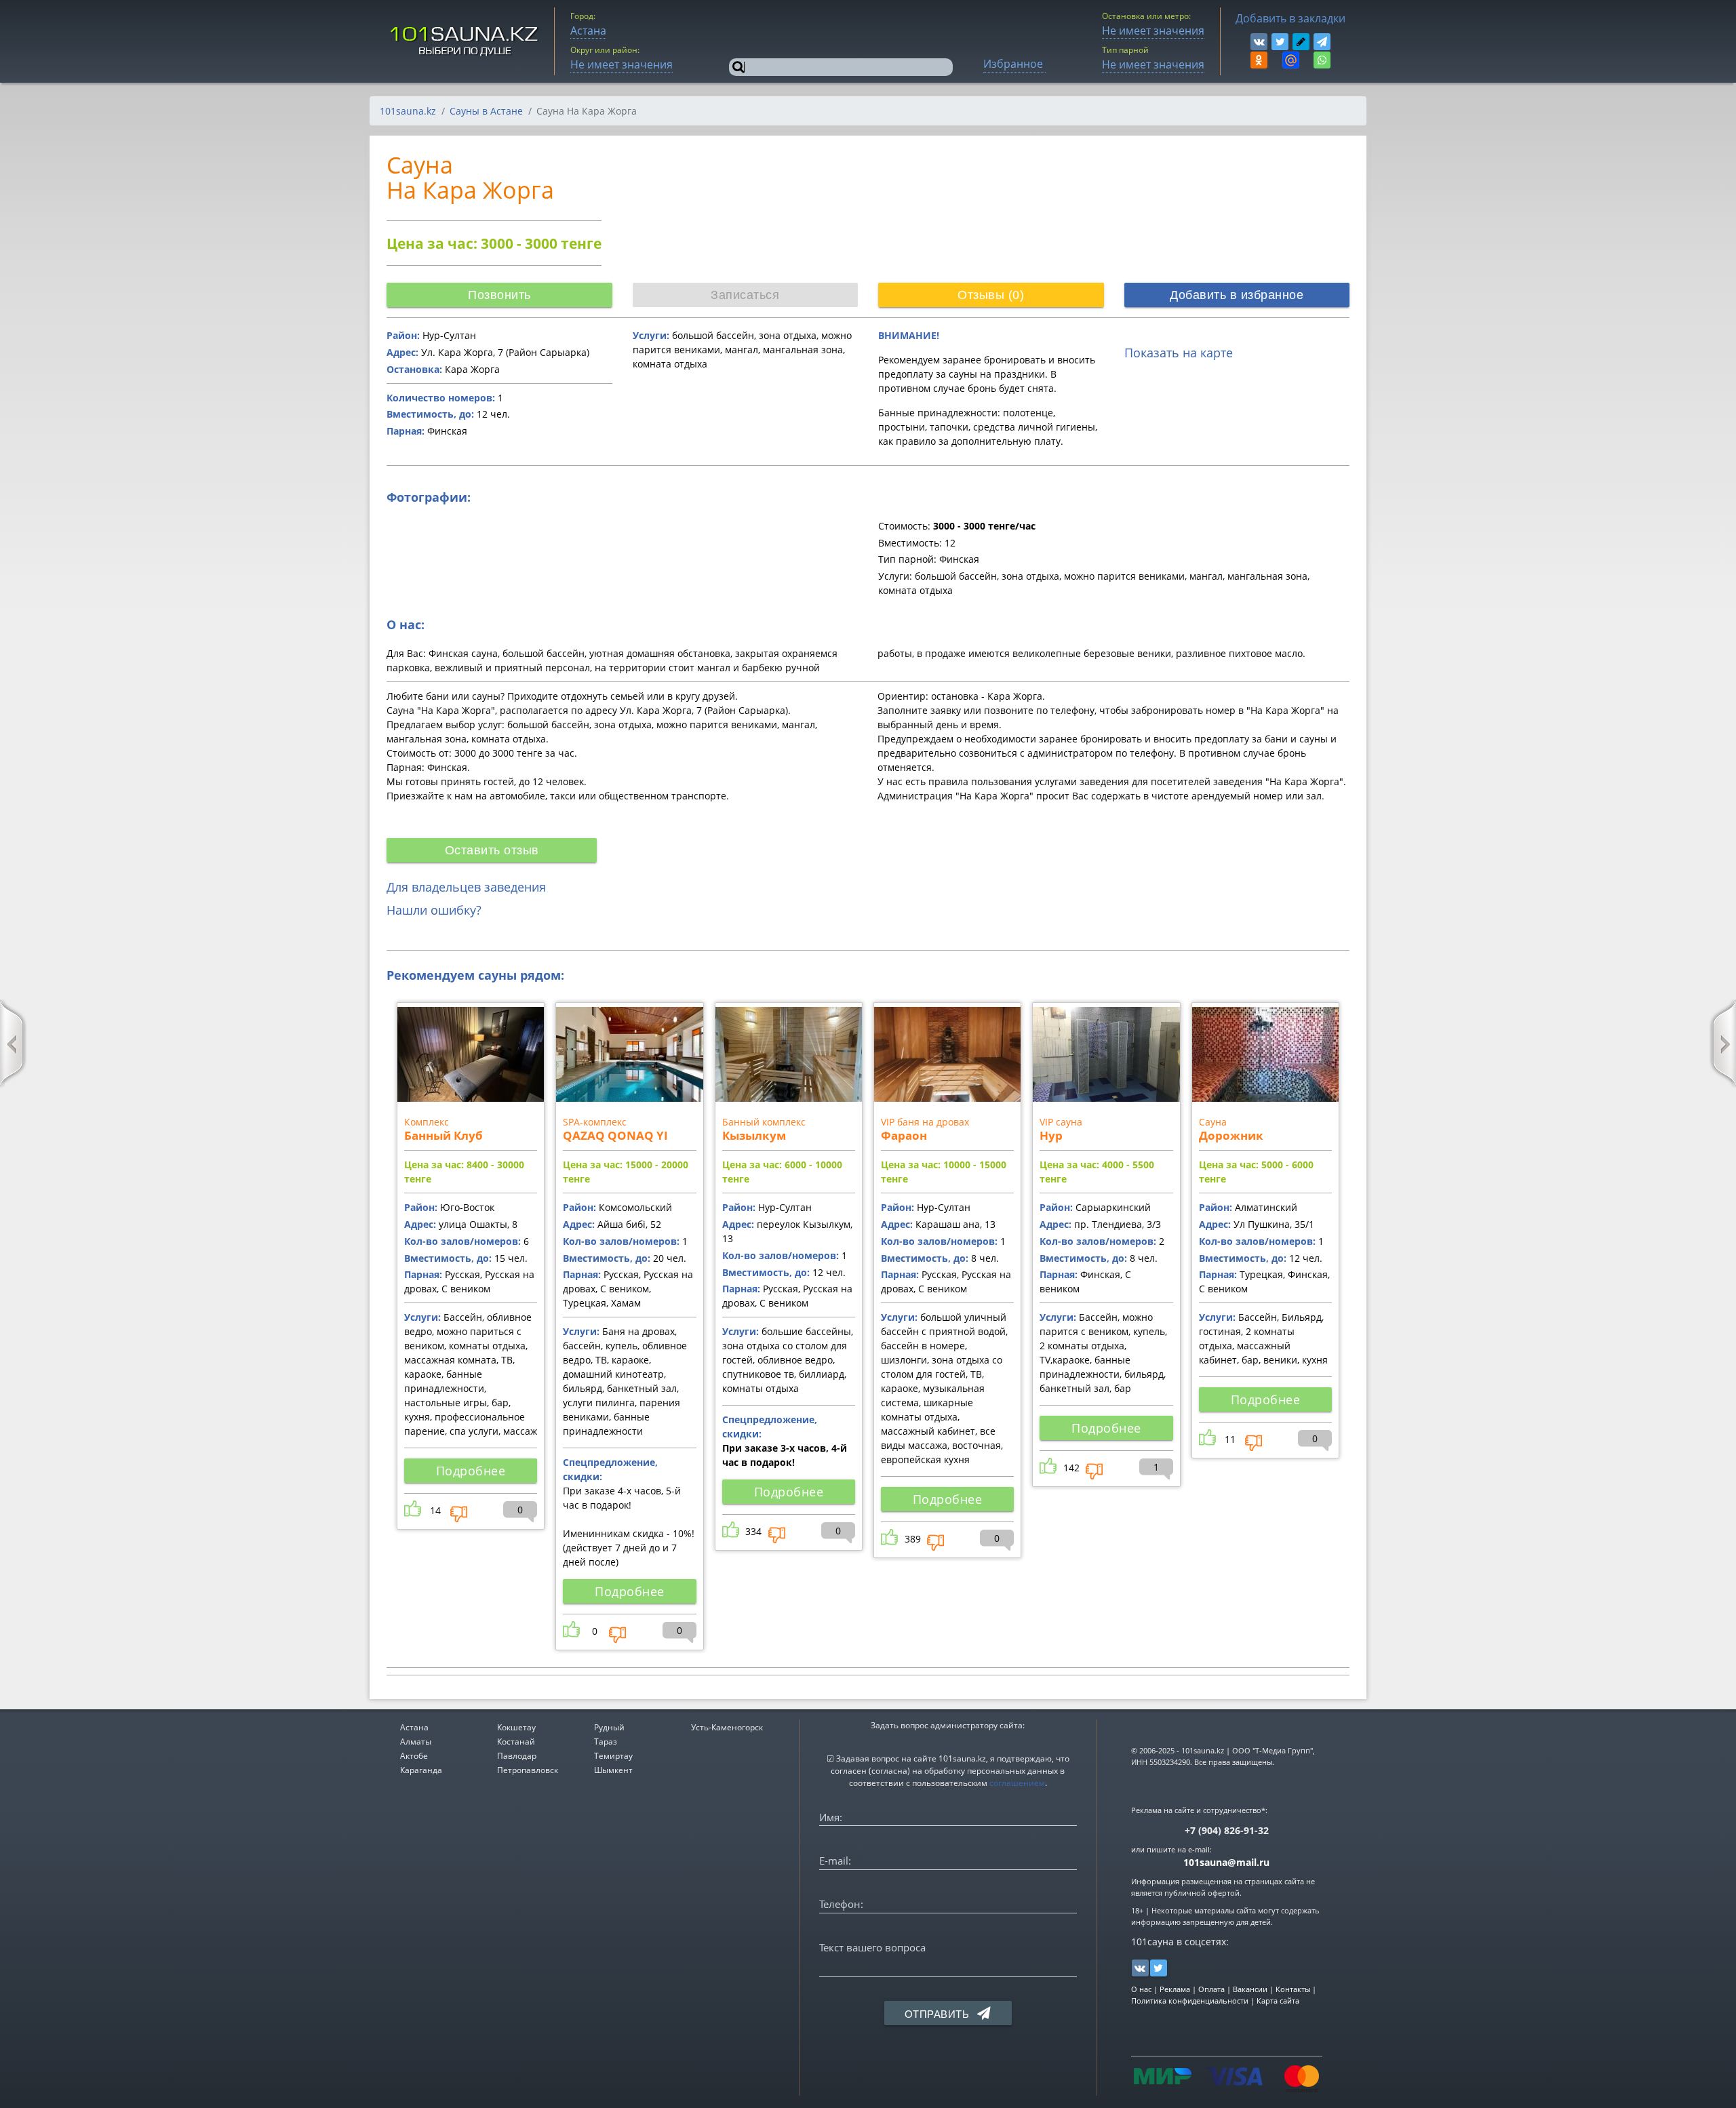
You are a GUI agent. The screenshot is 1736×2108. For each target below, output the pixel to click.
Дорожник (1231, 1135)
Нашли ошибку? (434, 910)
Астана (414, 1727)
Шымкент (613, 1770)
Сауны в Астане (486, 111)
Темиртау (613, 1756)
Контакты (1293, 1989)
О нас (1141, 1989)
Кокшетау (516, 1727)
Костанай (516, 1742)
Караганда (421, 1770)
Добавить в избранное (1237, 295)
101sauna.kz (408, 111)
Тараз (606, 1742)
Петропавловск (528, 1770)
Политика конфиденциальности (1190, 2001)
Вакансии (1250, 1989)
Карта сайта (1278, 2001)
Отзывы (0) (991, 295)
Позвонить (499, 295)
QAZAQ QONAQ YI (615, 1135)
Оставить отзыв (492, 850)
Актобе (414, 1756)
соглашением (1017, 1783)
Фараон (904, 1135)
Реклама (1175, 1989)
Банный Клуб (443, 1135)
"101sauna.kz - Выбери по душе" (465, 41)
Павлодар (517, 1756)
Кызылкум (754, 1135)
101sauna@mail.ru (1226, 1862)
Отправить (939, 2014)
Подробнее (471, 1471)
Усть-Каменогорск (727, 1727)
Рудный (609, 1727)
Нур (1051, 1135)
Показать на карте (1179, 353)
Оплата (1211, 1989)
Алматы (416, 1742)
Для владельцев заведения (466, 887)
